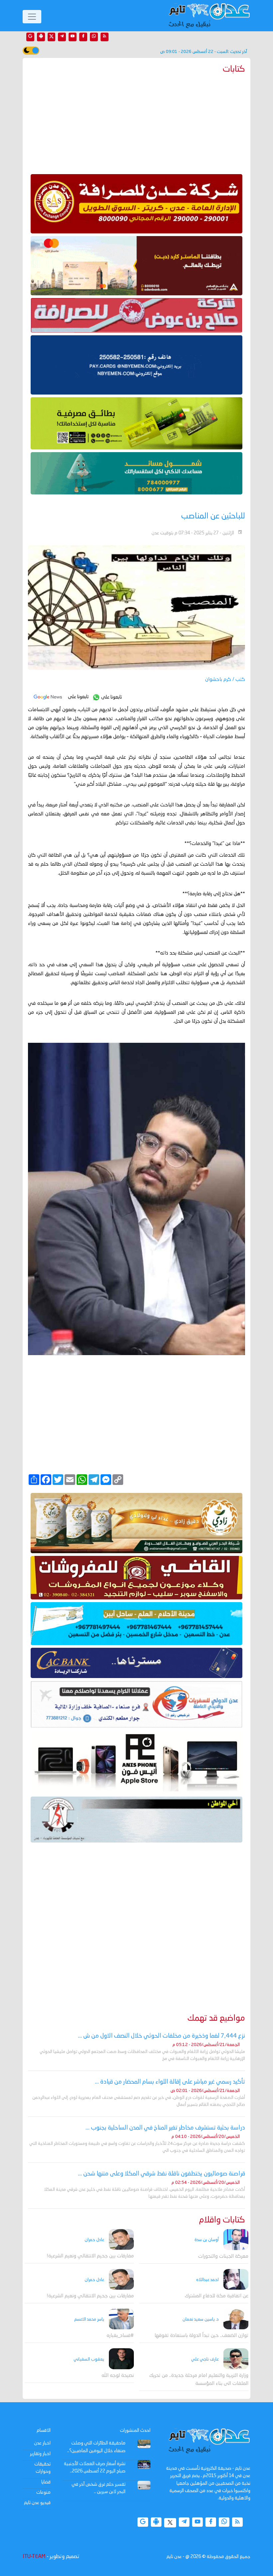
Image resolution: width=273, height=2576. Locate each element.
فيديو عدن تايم (37, 2503)
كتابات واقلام (222, 2220)
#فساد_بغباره (120, 2336)
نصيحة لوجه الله (118, 2376)
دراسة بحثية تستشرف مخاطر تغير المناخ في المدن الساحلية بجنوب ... (165, 2128)
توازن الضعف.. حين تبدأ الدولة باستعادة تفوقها (201, 2336)
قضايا (46, 2482)
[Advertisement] (136, 123)
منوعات (43, 2492)
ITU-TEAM (34, 2557)
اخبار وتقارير (40, 2454)
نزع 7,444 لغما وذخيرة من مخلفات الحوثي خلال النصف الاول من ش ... (161, 2036)
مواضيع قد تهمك (216, 2018)
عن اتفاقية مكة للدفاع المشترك (217, 2296)
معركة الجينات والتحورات (223, 2257)
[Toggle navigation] (32, 17)
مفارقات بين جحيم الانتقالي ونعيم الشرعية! (90, 2256)
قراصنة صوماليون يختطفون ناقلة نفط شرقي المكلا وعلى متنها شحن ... (161, 2174)
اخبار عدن (42, 2443)
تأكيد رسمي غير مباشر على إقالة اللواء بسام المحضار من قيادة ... (170, 2082)
